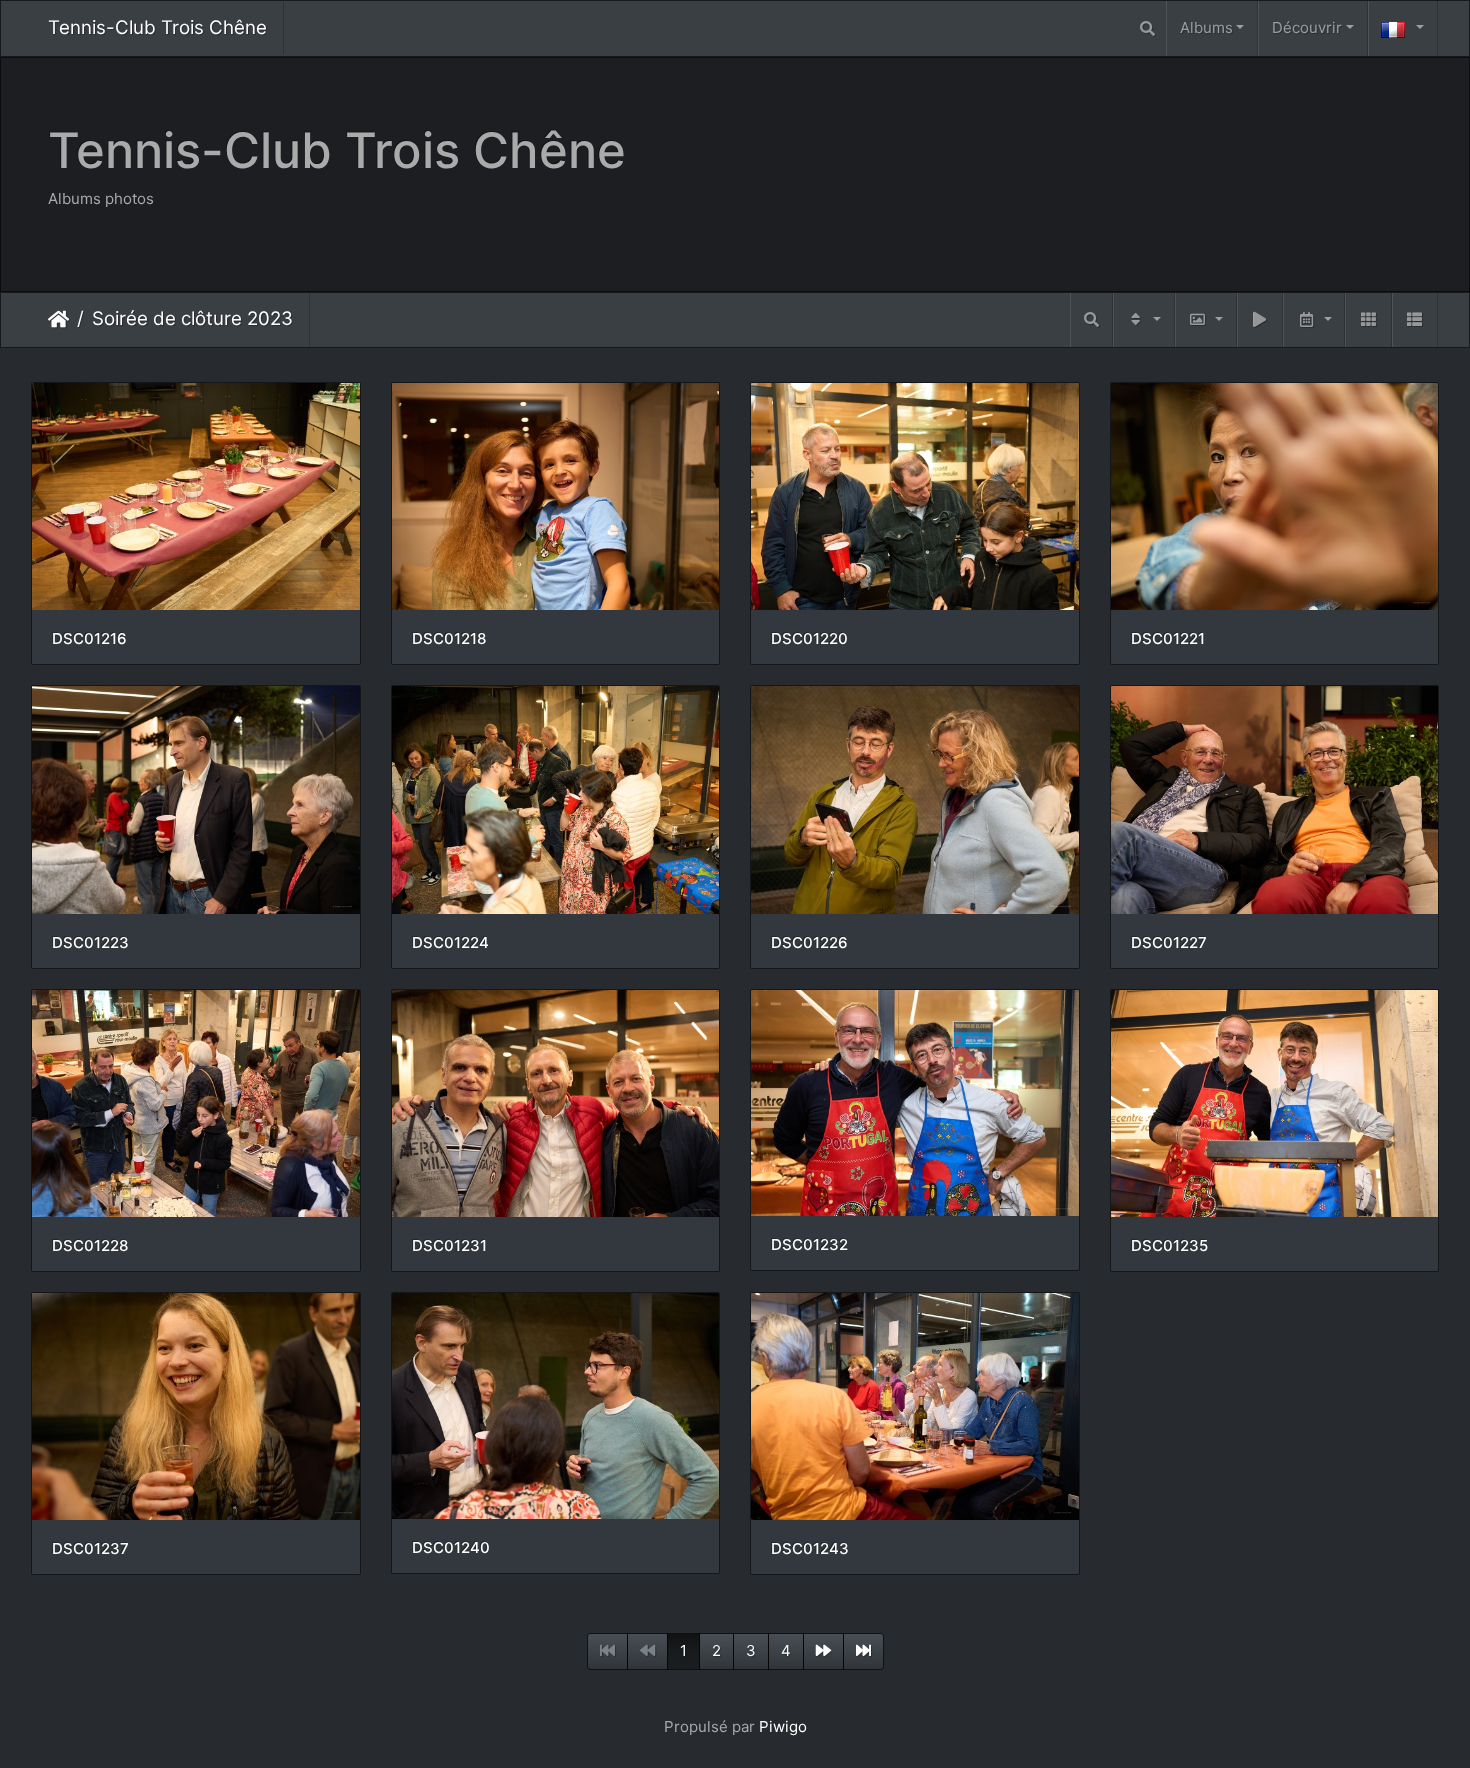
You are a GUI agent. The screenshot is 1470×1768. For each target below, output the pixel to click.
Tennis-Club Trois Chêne (157, 27)
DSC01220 (809, 639)
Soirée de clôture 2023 (192, 318)
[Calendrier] (1314, 320)
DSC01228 (90, 1246)
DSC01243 (810, 1549)
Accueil (58, 319)
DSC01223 (90, 943)
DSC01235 (1169, 1246)
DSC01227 (1169, 943)
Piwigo (783, 1726)
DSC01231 (449, 1246)
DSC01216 (89, 639)
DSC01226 (809, 943)
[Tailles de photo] (1206, 320)
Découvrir (1307, 27)
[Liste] (1415, 320)
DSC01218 (449, 639)
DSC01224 (450, 943)
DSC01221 (1168, 639)
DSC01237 (90, 1549)
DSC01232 (809, 1245)
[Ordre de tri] (1144, 320)
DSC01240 (451, 1548)
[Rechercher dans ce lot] (1091, 320)
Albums (1206, 27)
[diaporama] (1260, 320)
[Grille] (1368, 320)
